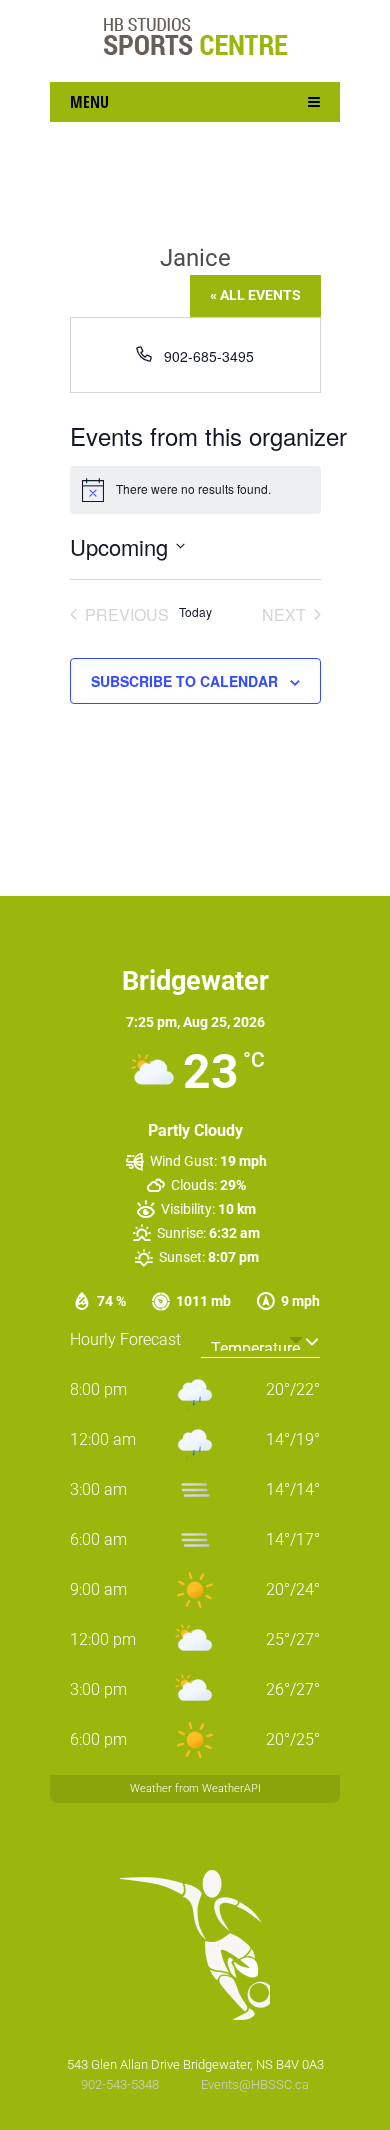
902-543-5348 (121, 2084)
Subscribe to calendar (184, 681)
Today (195, 612)
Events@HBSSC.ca (255, 2084)
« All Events (255, 295)
